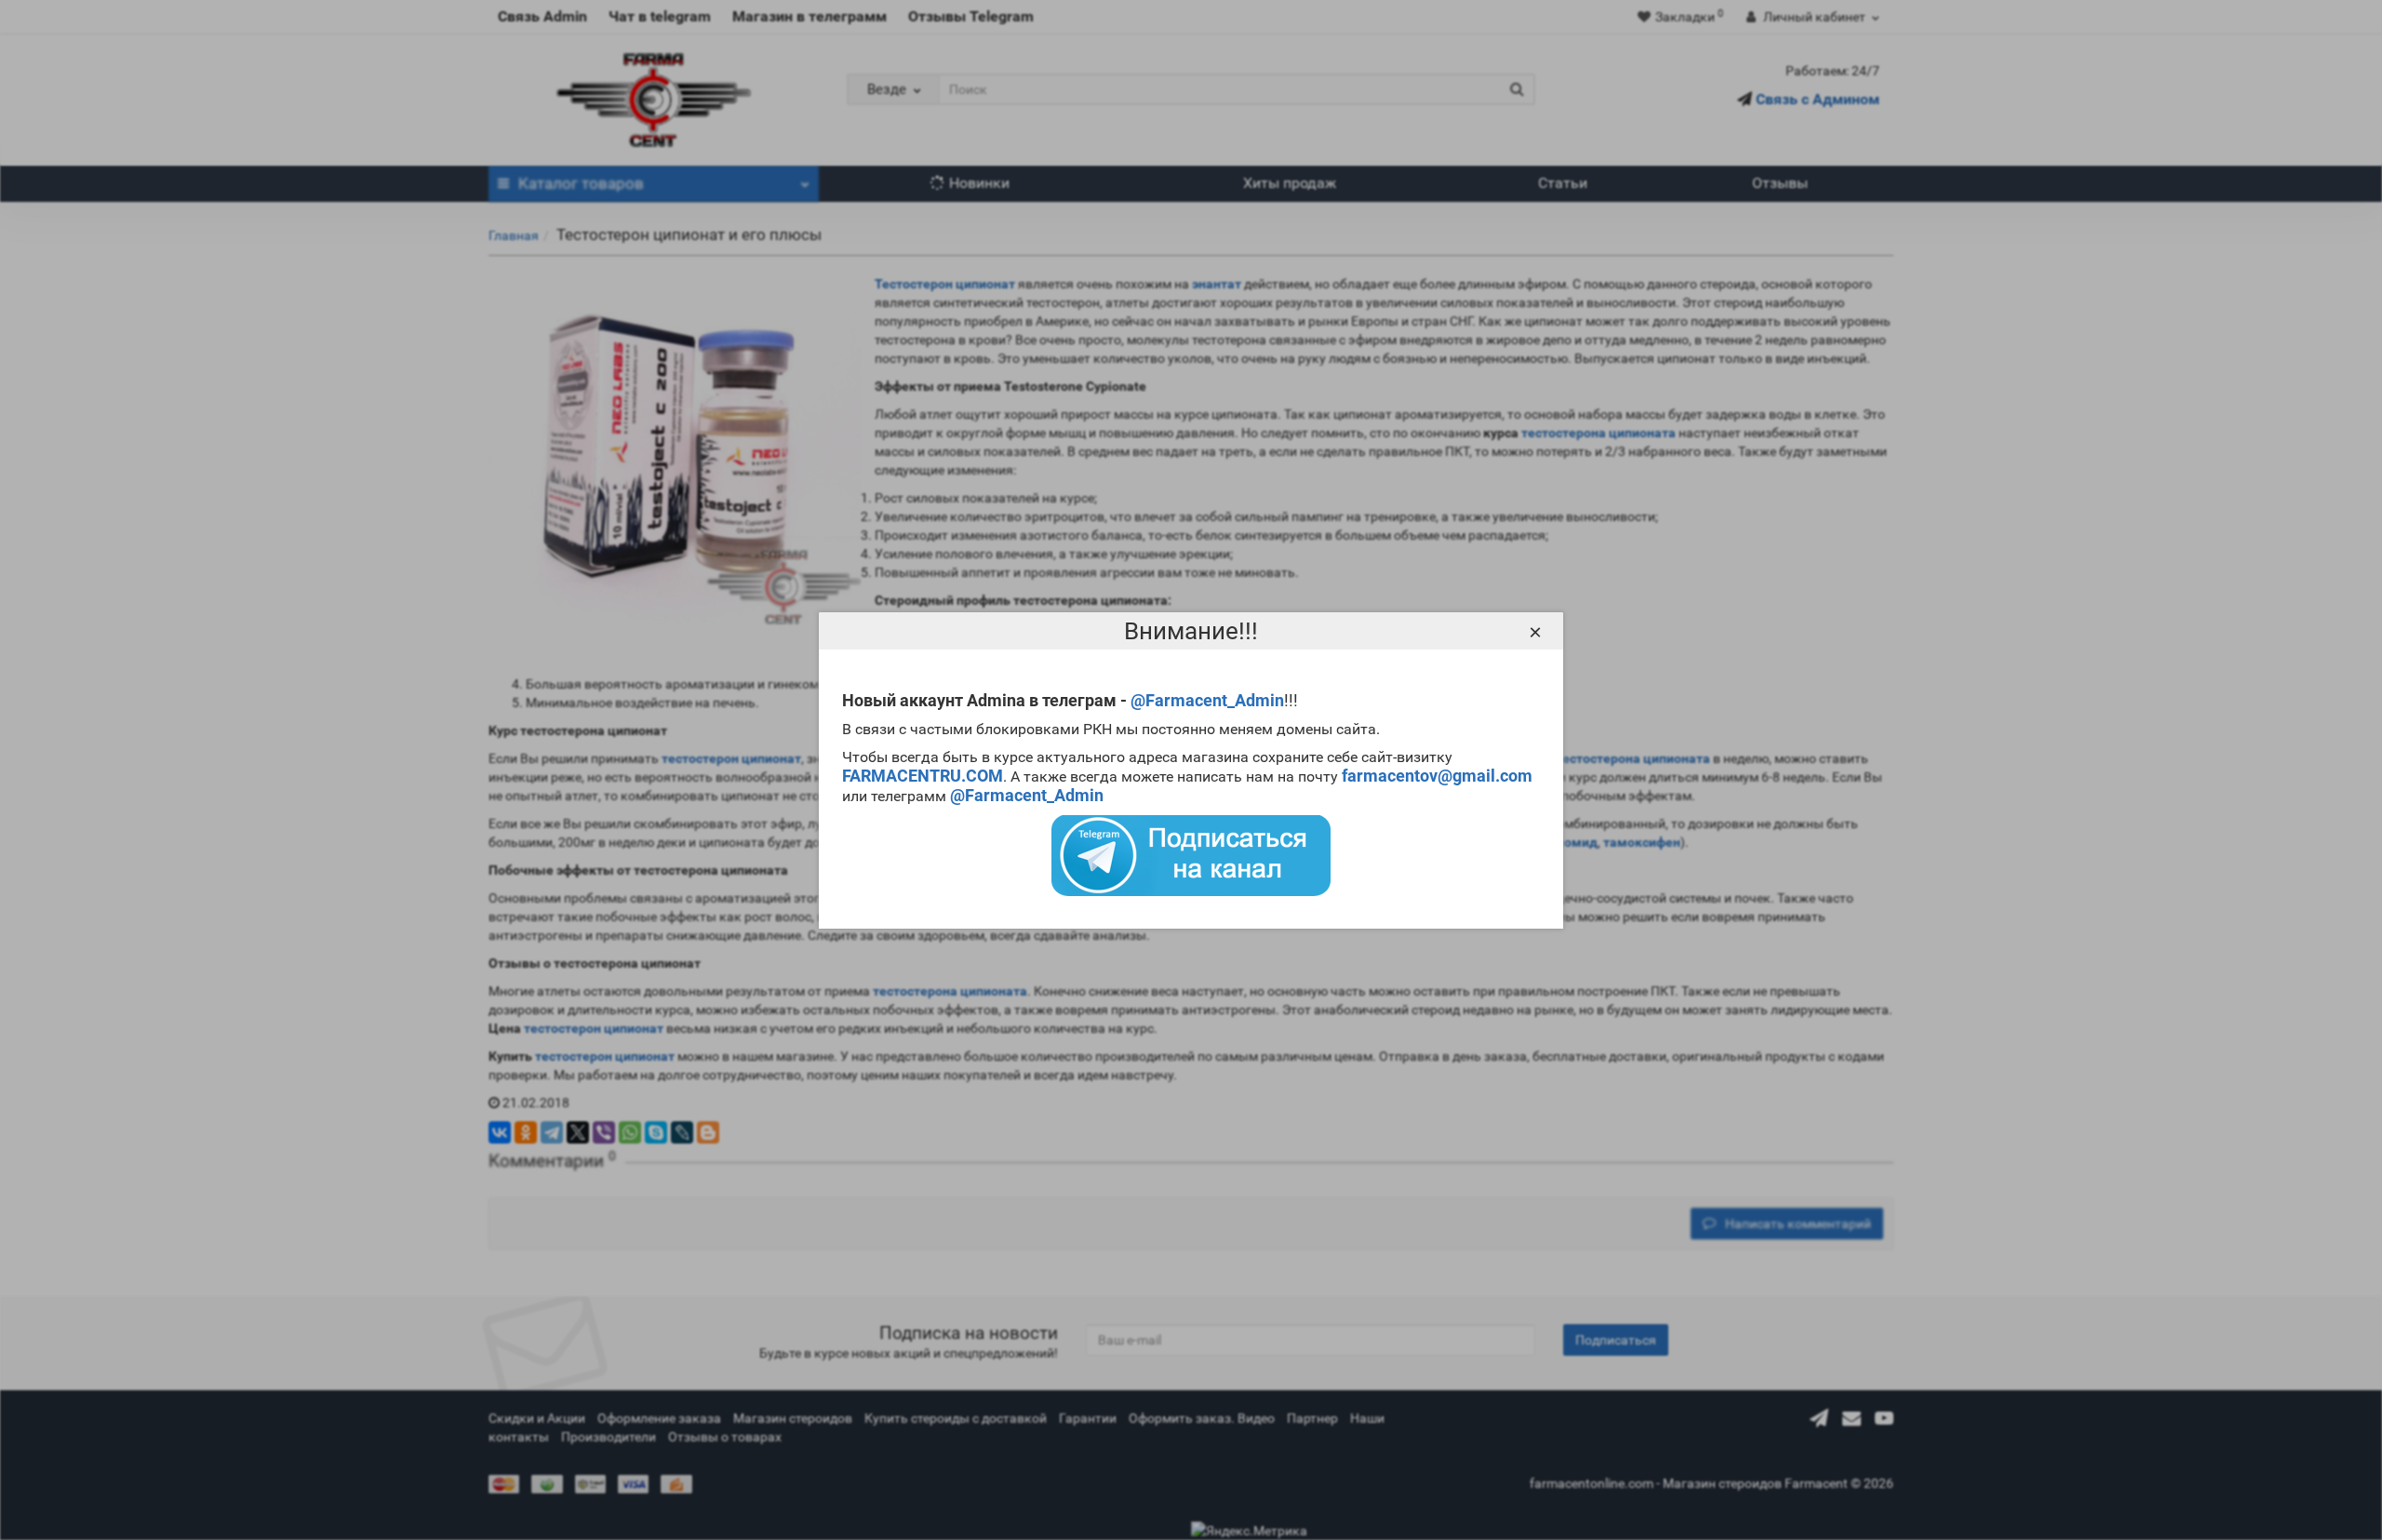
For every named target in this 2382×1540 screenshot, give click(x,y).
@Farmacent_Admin (1207, 700)
